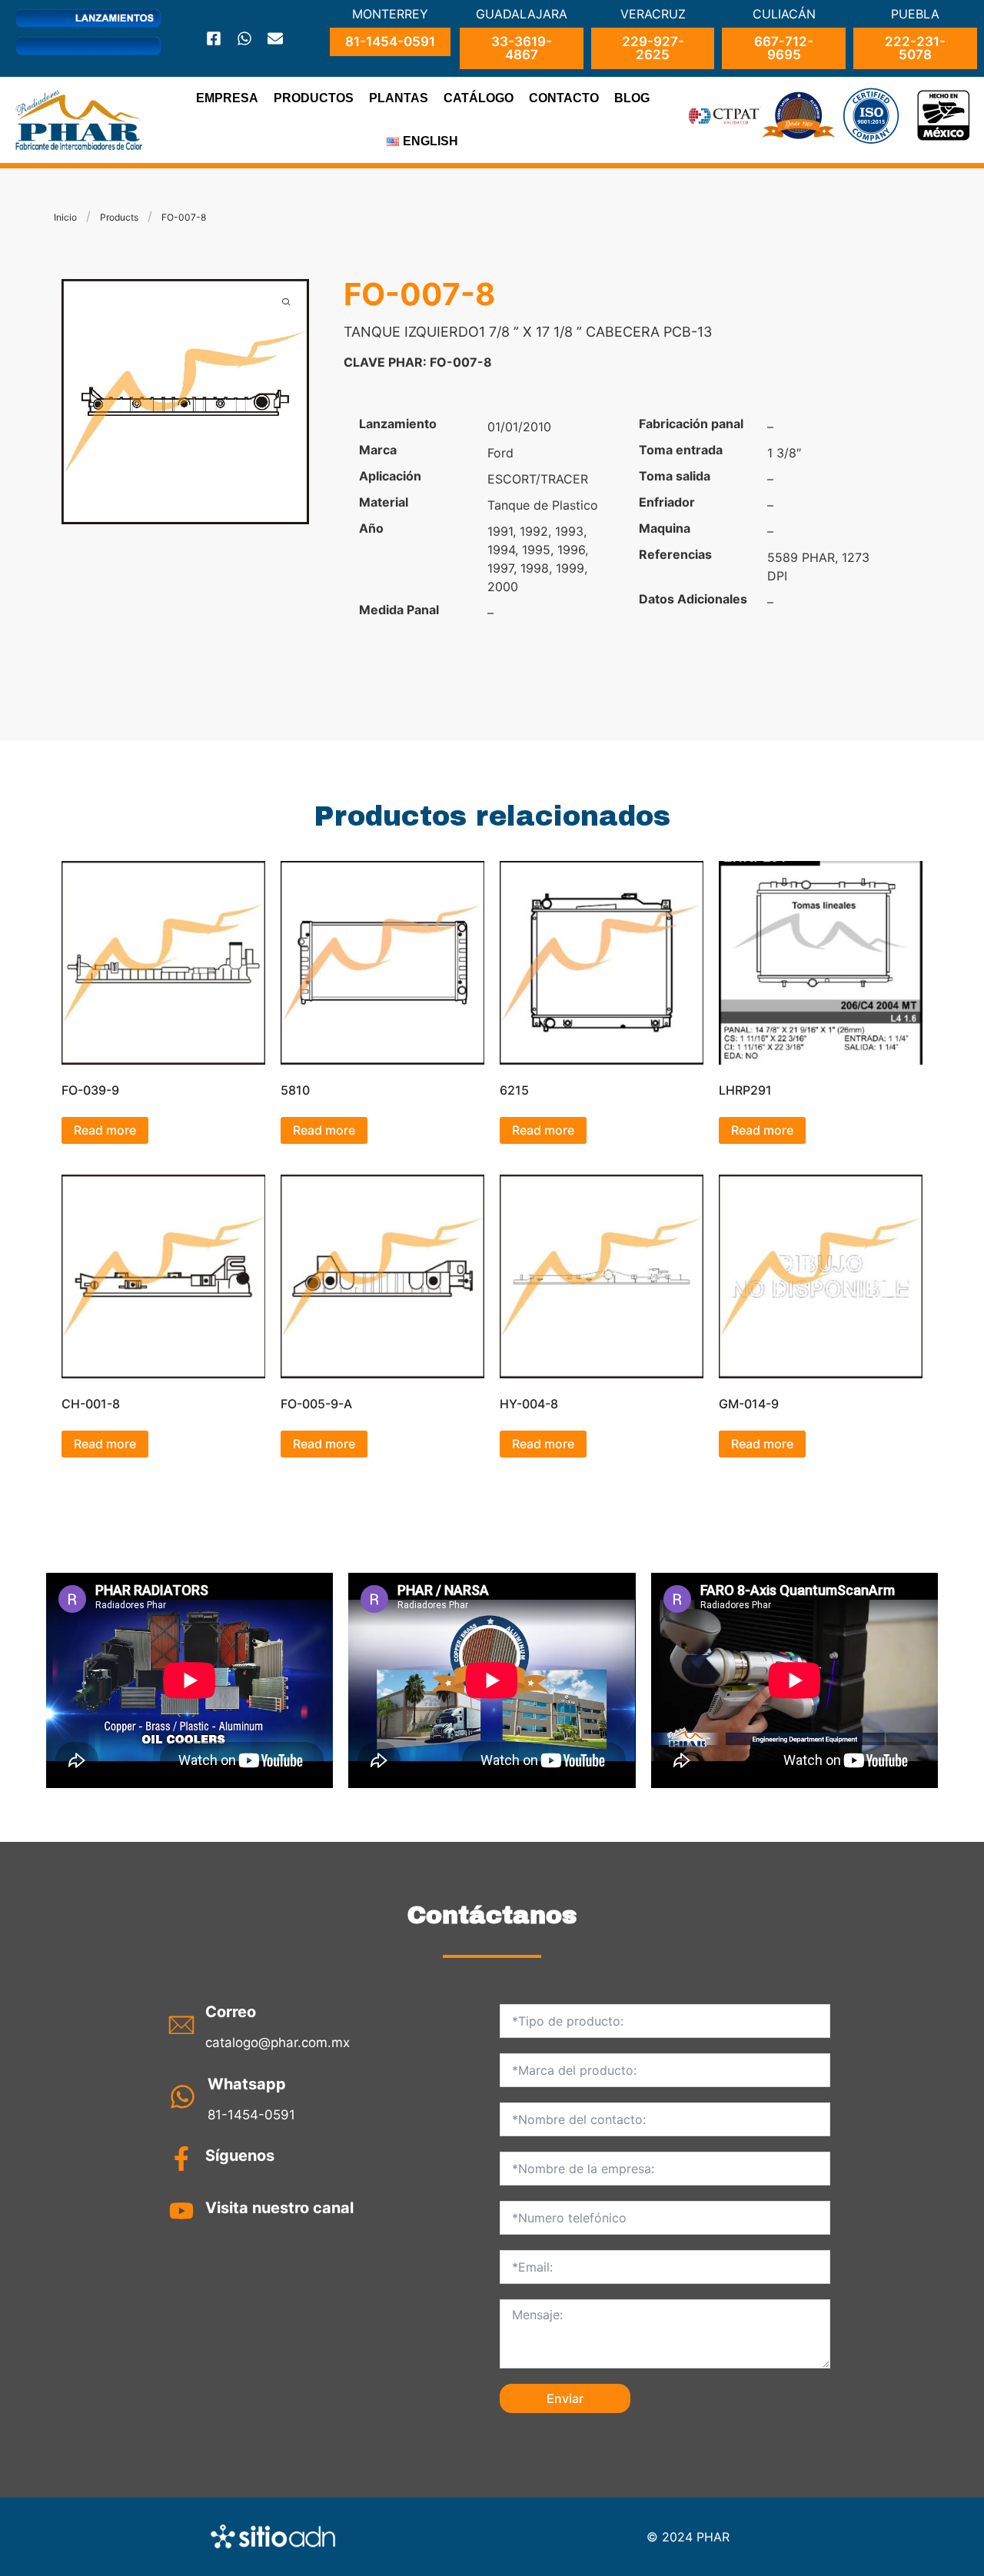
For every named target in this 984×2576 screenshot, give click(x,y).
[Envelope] (275, 38)
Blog (632, 98)
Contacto (564, 98)
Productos (314, 98)
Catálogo (479, 98)
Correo (231, 2012)
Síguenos (240, 2156)
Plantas (399, 98)
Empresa (227, 98)
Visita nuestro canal (279, 2208)
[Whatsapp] (244, 38)
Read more (105, 1130)
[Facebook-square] (214, 38)
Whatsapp (247, 2084)
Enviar (565, 2398)
